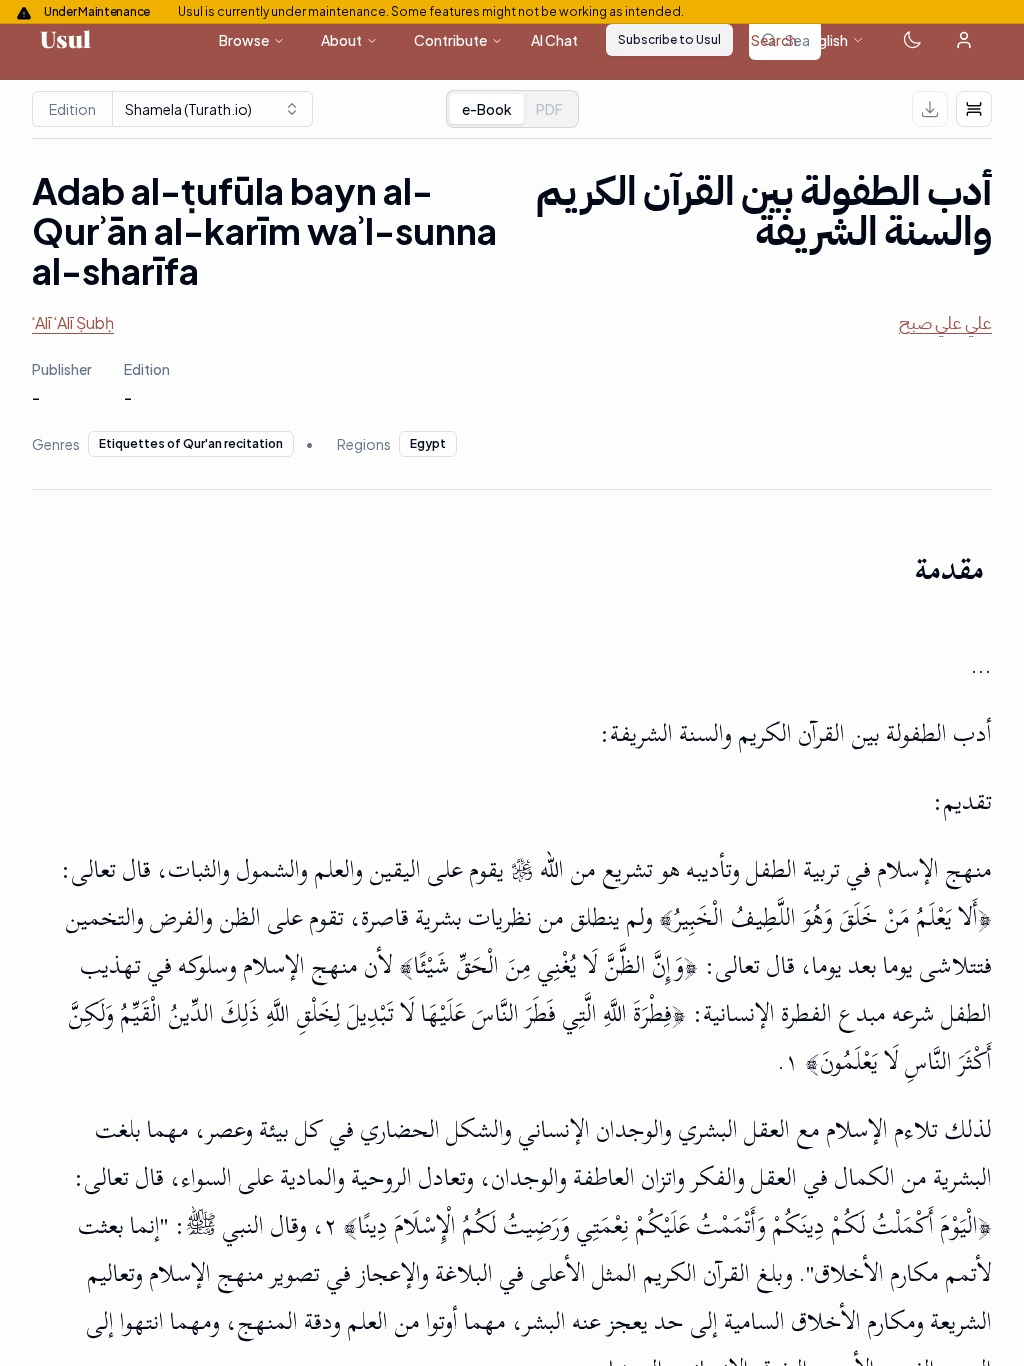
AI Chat (554, 40)
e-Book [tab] (487, 109)
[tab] (549, 109)
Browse (244, 40)
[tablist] (512, 109)
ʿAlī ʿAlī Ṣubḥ (73, 322)
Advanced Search (740, 40)
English (825, 40)
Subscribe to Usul (669, 39)
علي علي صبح (945, 322)
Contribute (450, 40)
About (341, 40)
